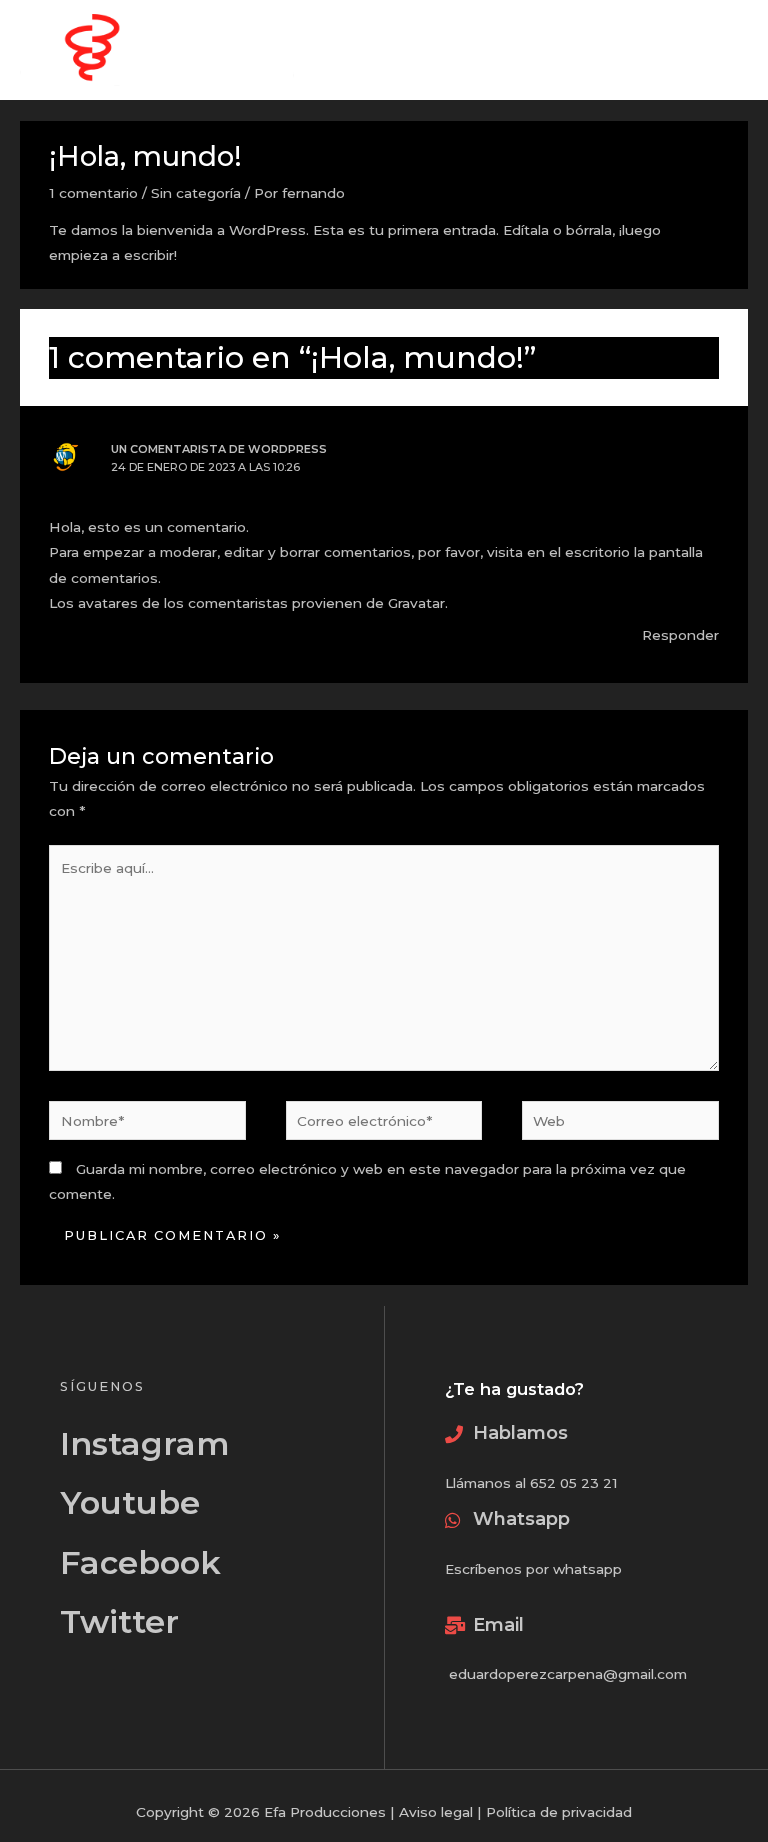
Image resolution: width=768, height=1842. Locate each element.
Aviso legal (436, 1812)
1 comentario (93, 193)
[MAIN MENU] (728, 50)
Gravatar (416, 603)
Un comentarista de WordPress (219, 449)
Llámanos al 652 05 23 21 (531, 1483)
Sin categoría (196, 193)
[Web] (620, 1124)
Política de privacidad (559, 1812)
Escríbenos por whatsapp (533, 1569)
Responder (680, 635)
